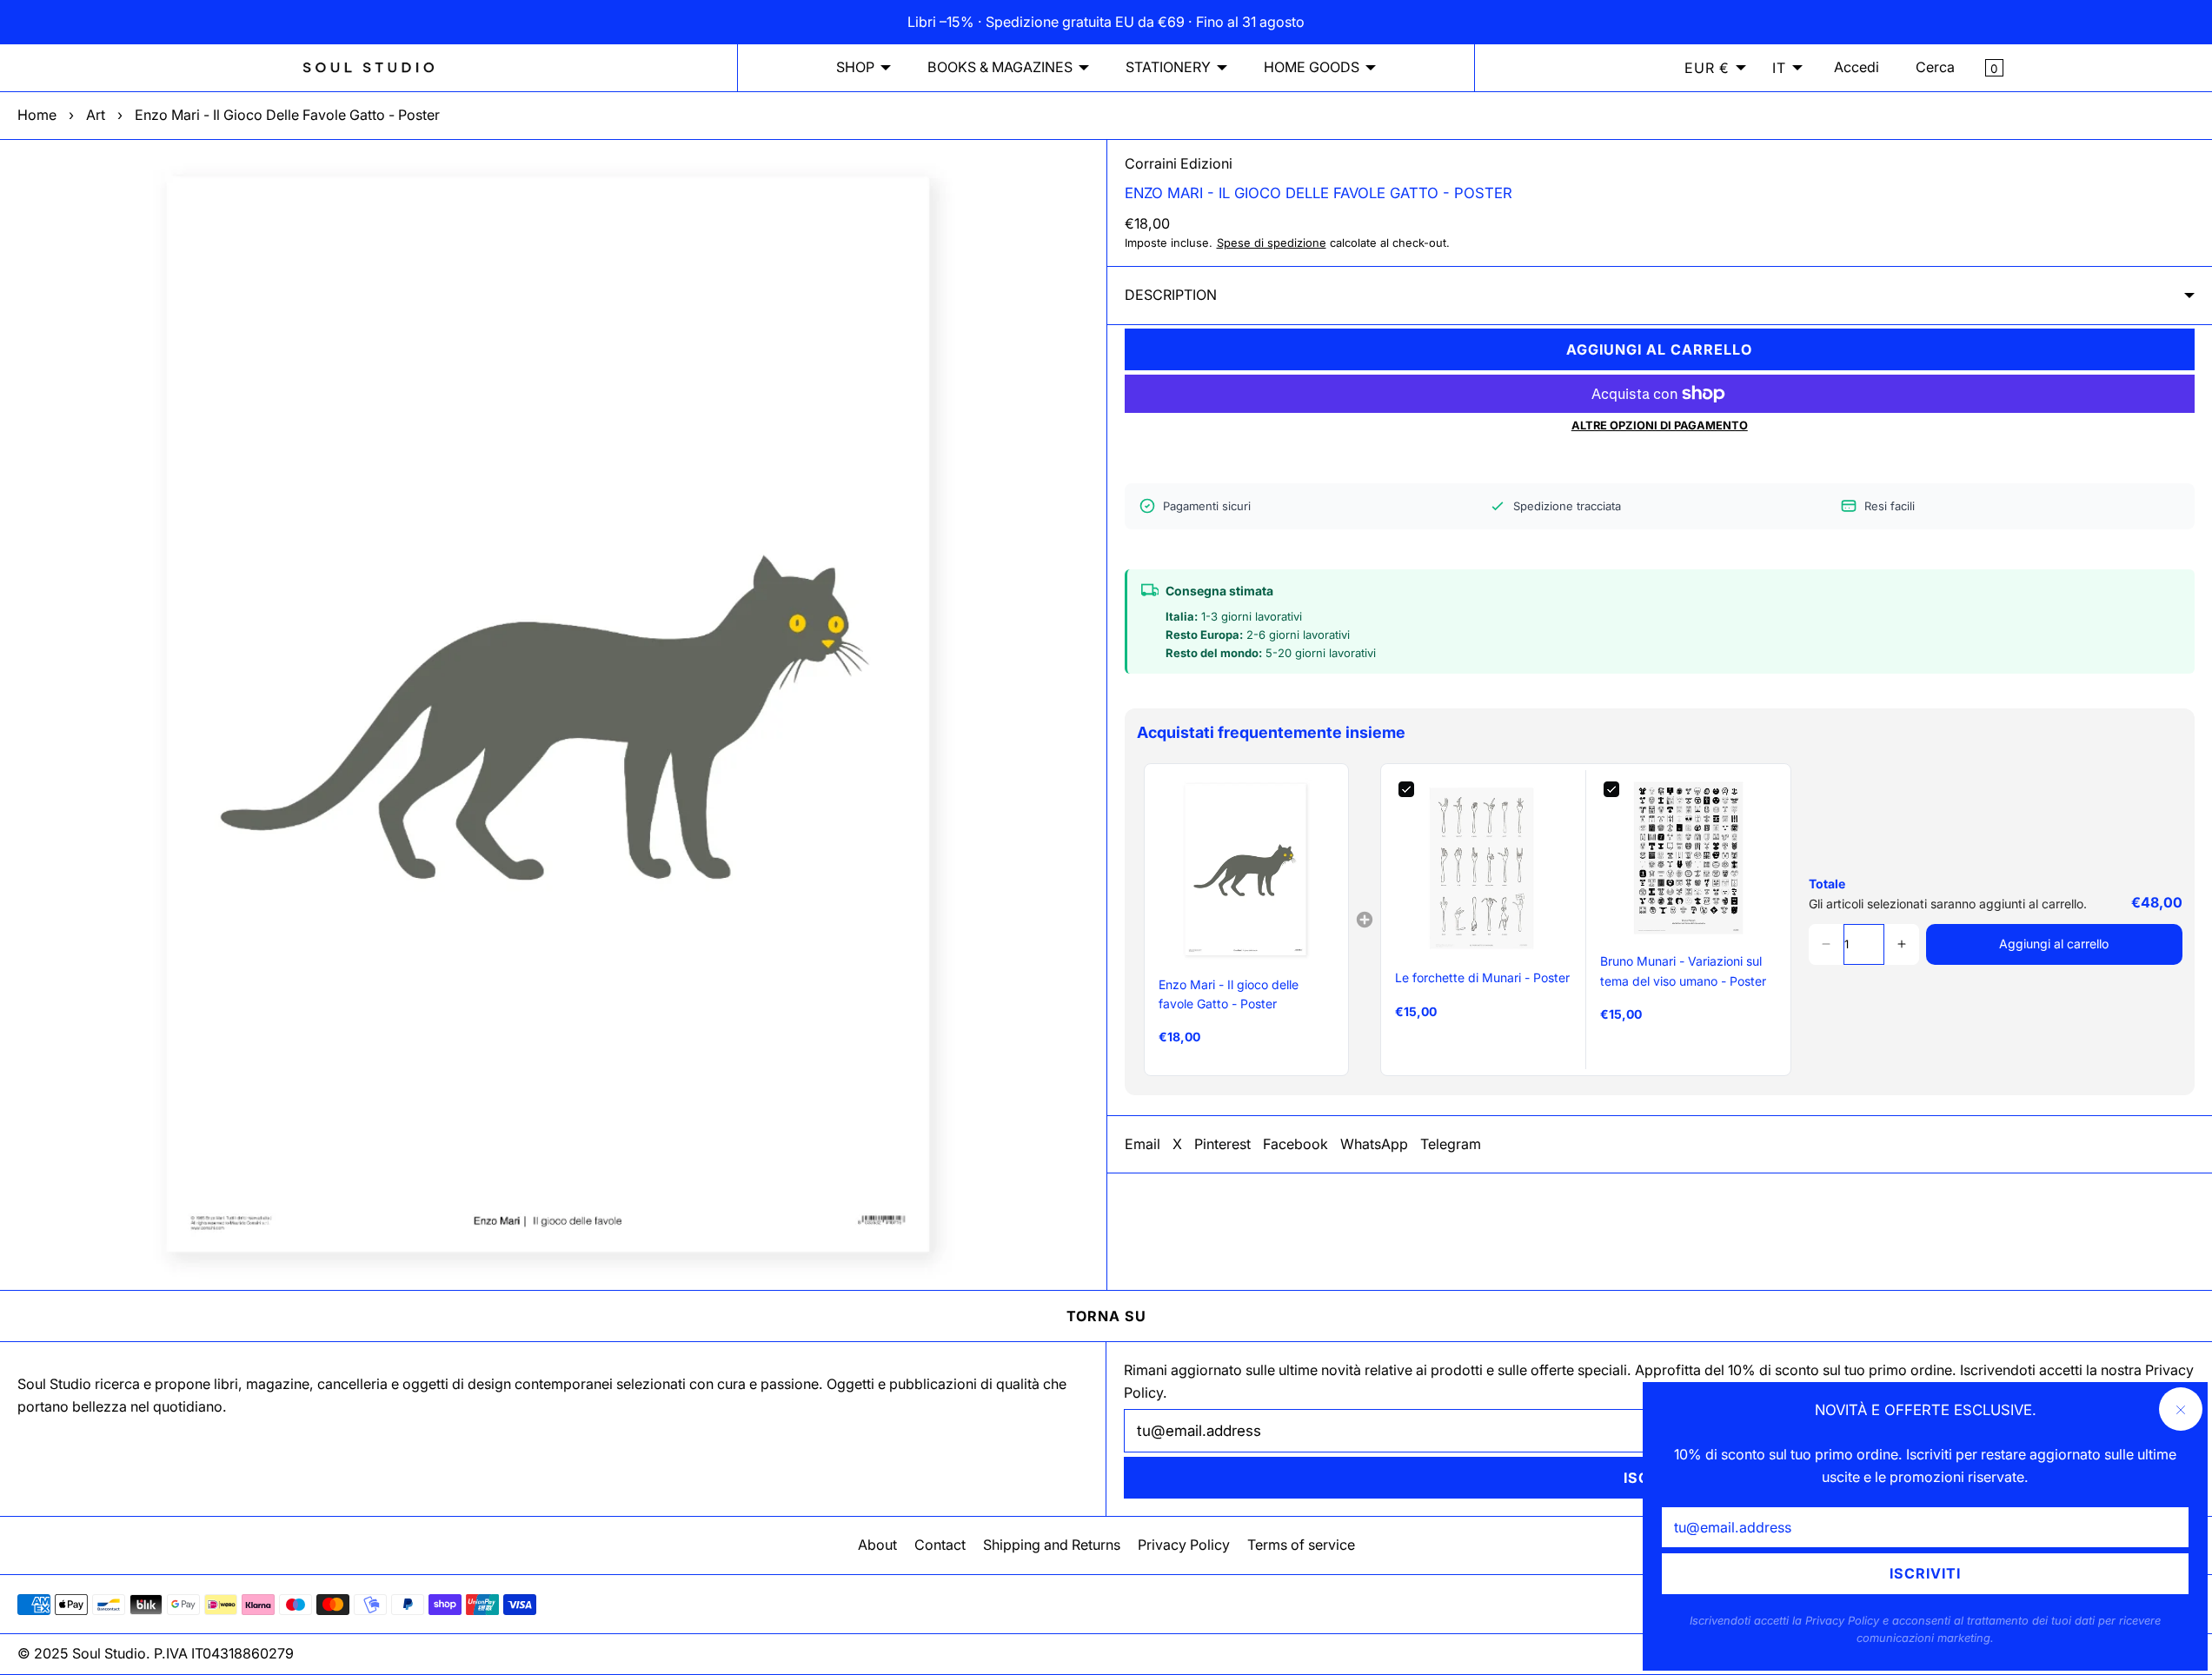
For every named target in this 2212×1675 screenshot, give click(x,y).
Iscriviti (1925, 1573)
